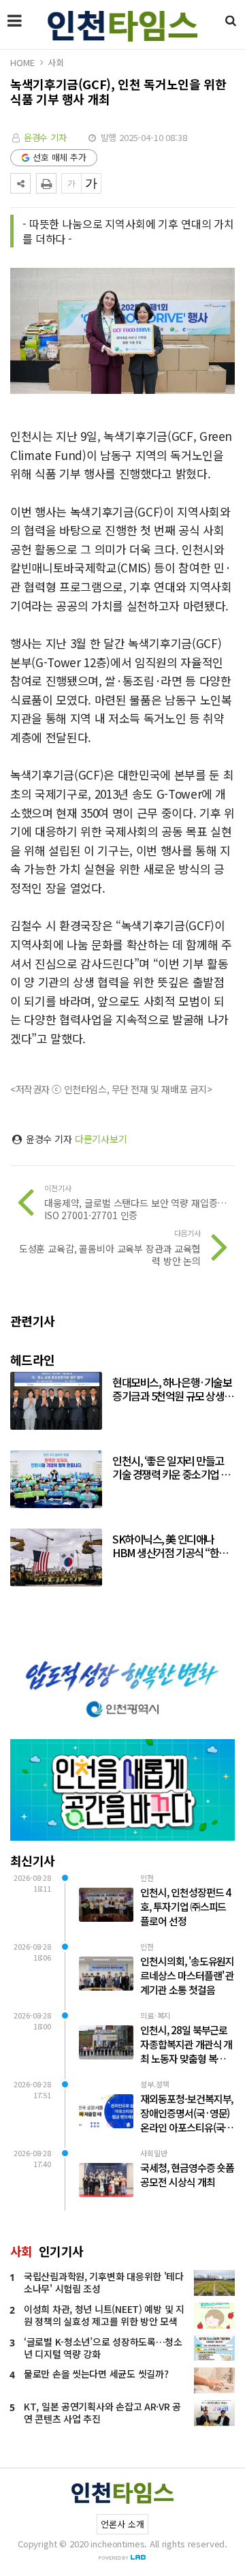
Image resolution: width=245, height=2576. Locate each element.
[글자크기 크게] (91, 183)
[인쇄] (46, 183)
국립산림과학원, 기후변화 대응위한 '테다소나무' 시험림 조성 (104, 2282)
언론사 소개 (122, 2524)
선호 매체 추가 (60, 157)
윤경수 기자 (45, 137)
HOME (22, 62)
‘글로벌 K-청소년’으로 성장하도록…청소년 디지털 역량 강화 (103, 2348)
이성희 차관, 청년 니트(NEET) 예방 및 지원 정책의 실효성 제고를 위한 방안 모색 (104, 2315)
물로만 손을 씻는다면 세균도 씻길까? (96, 2374)
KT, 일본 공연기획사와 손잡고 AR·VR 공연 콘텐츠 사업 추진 (102, 2412)
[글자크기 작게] (71, 183)
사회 (56, 62)
